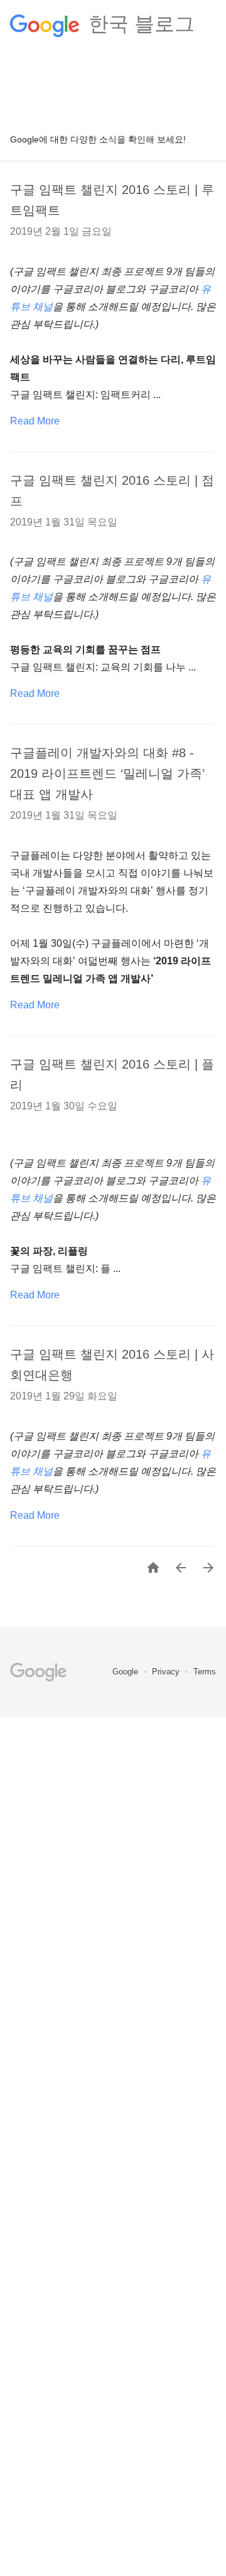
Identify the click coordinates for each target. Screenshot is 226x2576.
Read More (35, 421)
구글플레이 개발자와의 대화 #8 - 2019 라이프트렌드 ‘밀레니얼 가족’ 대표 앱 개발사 (107, 773)
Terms (205, 1672)
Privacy (167, 1672)
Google (126, 1672)
